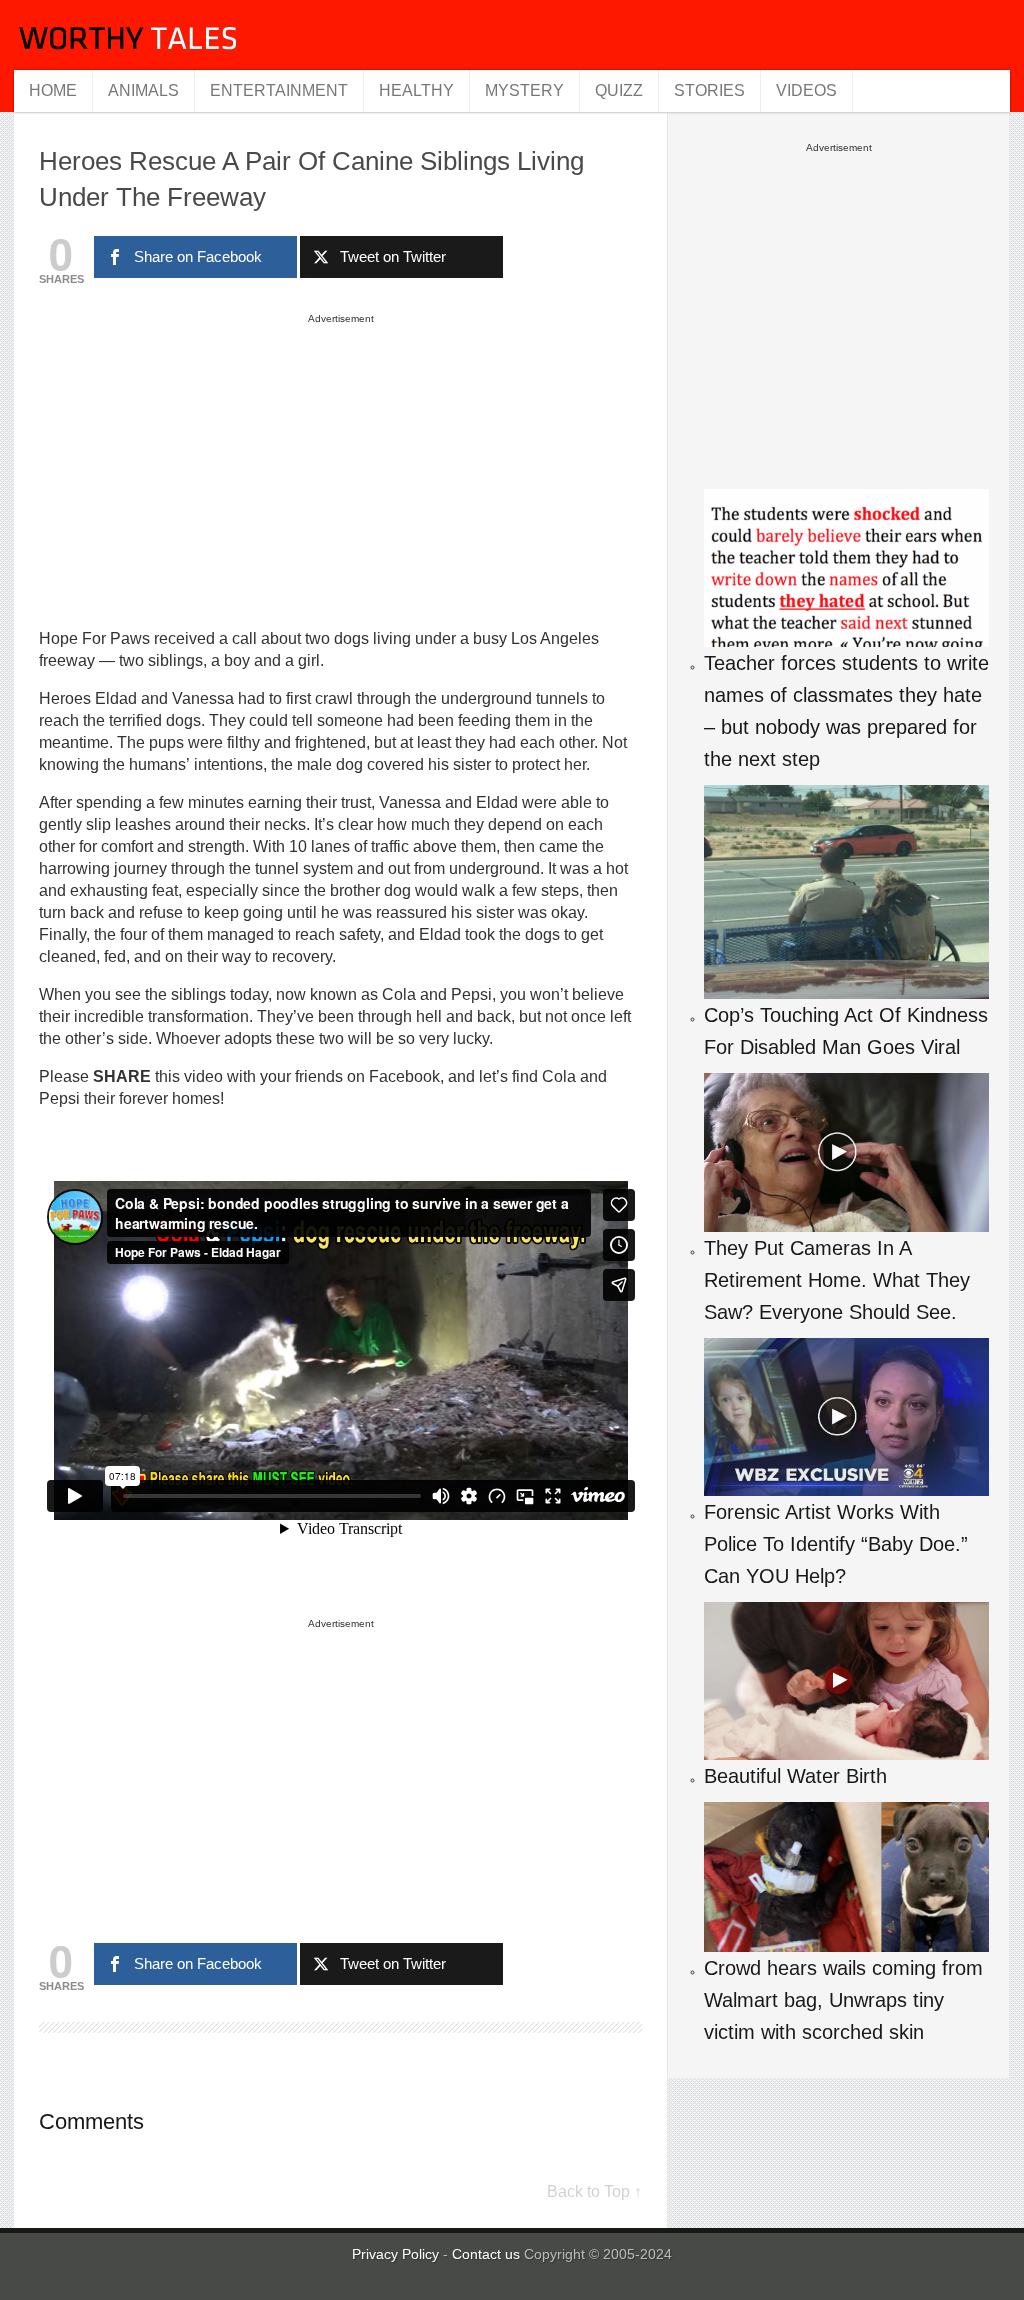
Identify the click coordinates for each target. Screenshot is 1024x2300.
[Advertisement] (341, 470)
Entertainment (279, 90)
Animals (143, 90)
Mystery (524, 90)
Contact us (488, 2254)
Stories (709, 90)
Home (53, 90)
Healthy (416, 90)
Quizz (619, 90)
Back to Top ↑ (594, 2191)
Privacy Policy (395, 2254)
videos (806, 90)
